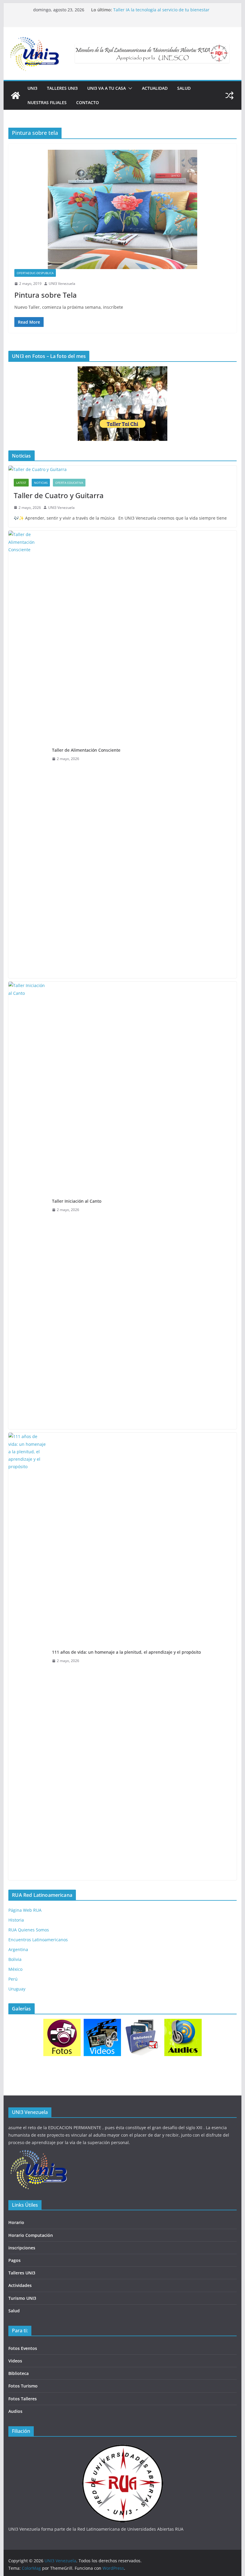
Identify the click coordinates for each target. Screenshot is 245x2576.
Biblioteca (19, 2373)
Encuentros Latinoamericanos (38, 1940)
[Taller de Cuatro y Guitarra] (122, 469)
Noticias (41, 483)
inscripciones (22, 2248)
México (15, 1969)
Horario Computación (31, 2235)
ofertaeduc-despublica (35, 273)
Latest (21, 483)
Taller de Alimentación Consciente (86, 750)
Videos (15, 2361)
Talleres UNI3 (62, 88)
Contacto (88, 102)
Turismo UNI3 (22, 2298)
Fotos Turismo (23, 2386)
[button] (129, 88)
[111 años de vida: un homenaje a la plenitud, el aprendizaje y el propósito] (28, 1656)
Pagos (14, 2260)
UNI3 (32, 88)
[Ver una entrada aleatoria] (229, 95)
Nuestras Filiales (47, 102)
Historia (16, 1920)
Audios (15, 2411)
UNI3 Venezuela (62, 284)
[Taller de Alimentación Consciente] (28, 754)
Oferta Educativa (69, 483)
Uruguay (17, 1989)
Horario (16, 2222)
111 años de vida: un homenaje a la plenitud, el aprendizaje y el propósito (126, 1652)
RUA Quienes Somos (29, 1930)
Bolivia (15, 1959)
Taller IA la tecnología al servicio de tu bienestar (161, 10)
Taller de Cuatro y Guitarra (59, 495)
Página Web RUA (25, 1910)
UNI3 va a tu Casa (107, 88)
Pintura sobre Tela (46, 295)
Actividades (20, 2285)
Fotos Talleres (23, 2399)
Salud (184, 88)
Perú (13, 1979)
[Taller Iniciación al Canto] (28, 1205)
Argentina (18, 1949)
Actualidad (155, 88)
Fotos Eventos (23, 2348)
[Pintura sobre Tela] (122, 209)
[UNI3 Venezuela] (16, 95)
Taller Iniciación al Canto (77, 1201)
